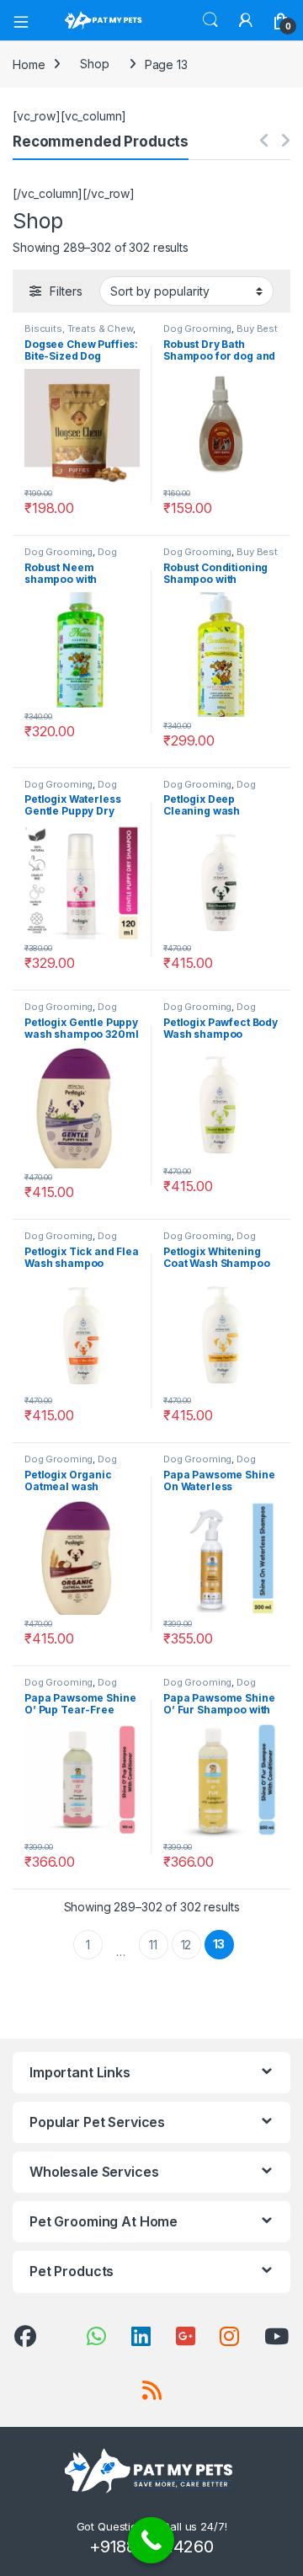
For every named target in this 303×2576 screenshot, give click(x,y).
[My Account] (246, 20)
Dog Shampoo (71, 557)
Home (29, 64)
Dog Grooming (197, 329)
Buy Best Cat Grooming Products (221, 334)
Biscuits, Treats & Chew (79, 329)
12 (186, 1945)
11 (153, 1945)
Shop (94, 64)
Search (210, 20)
